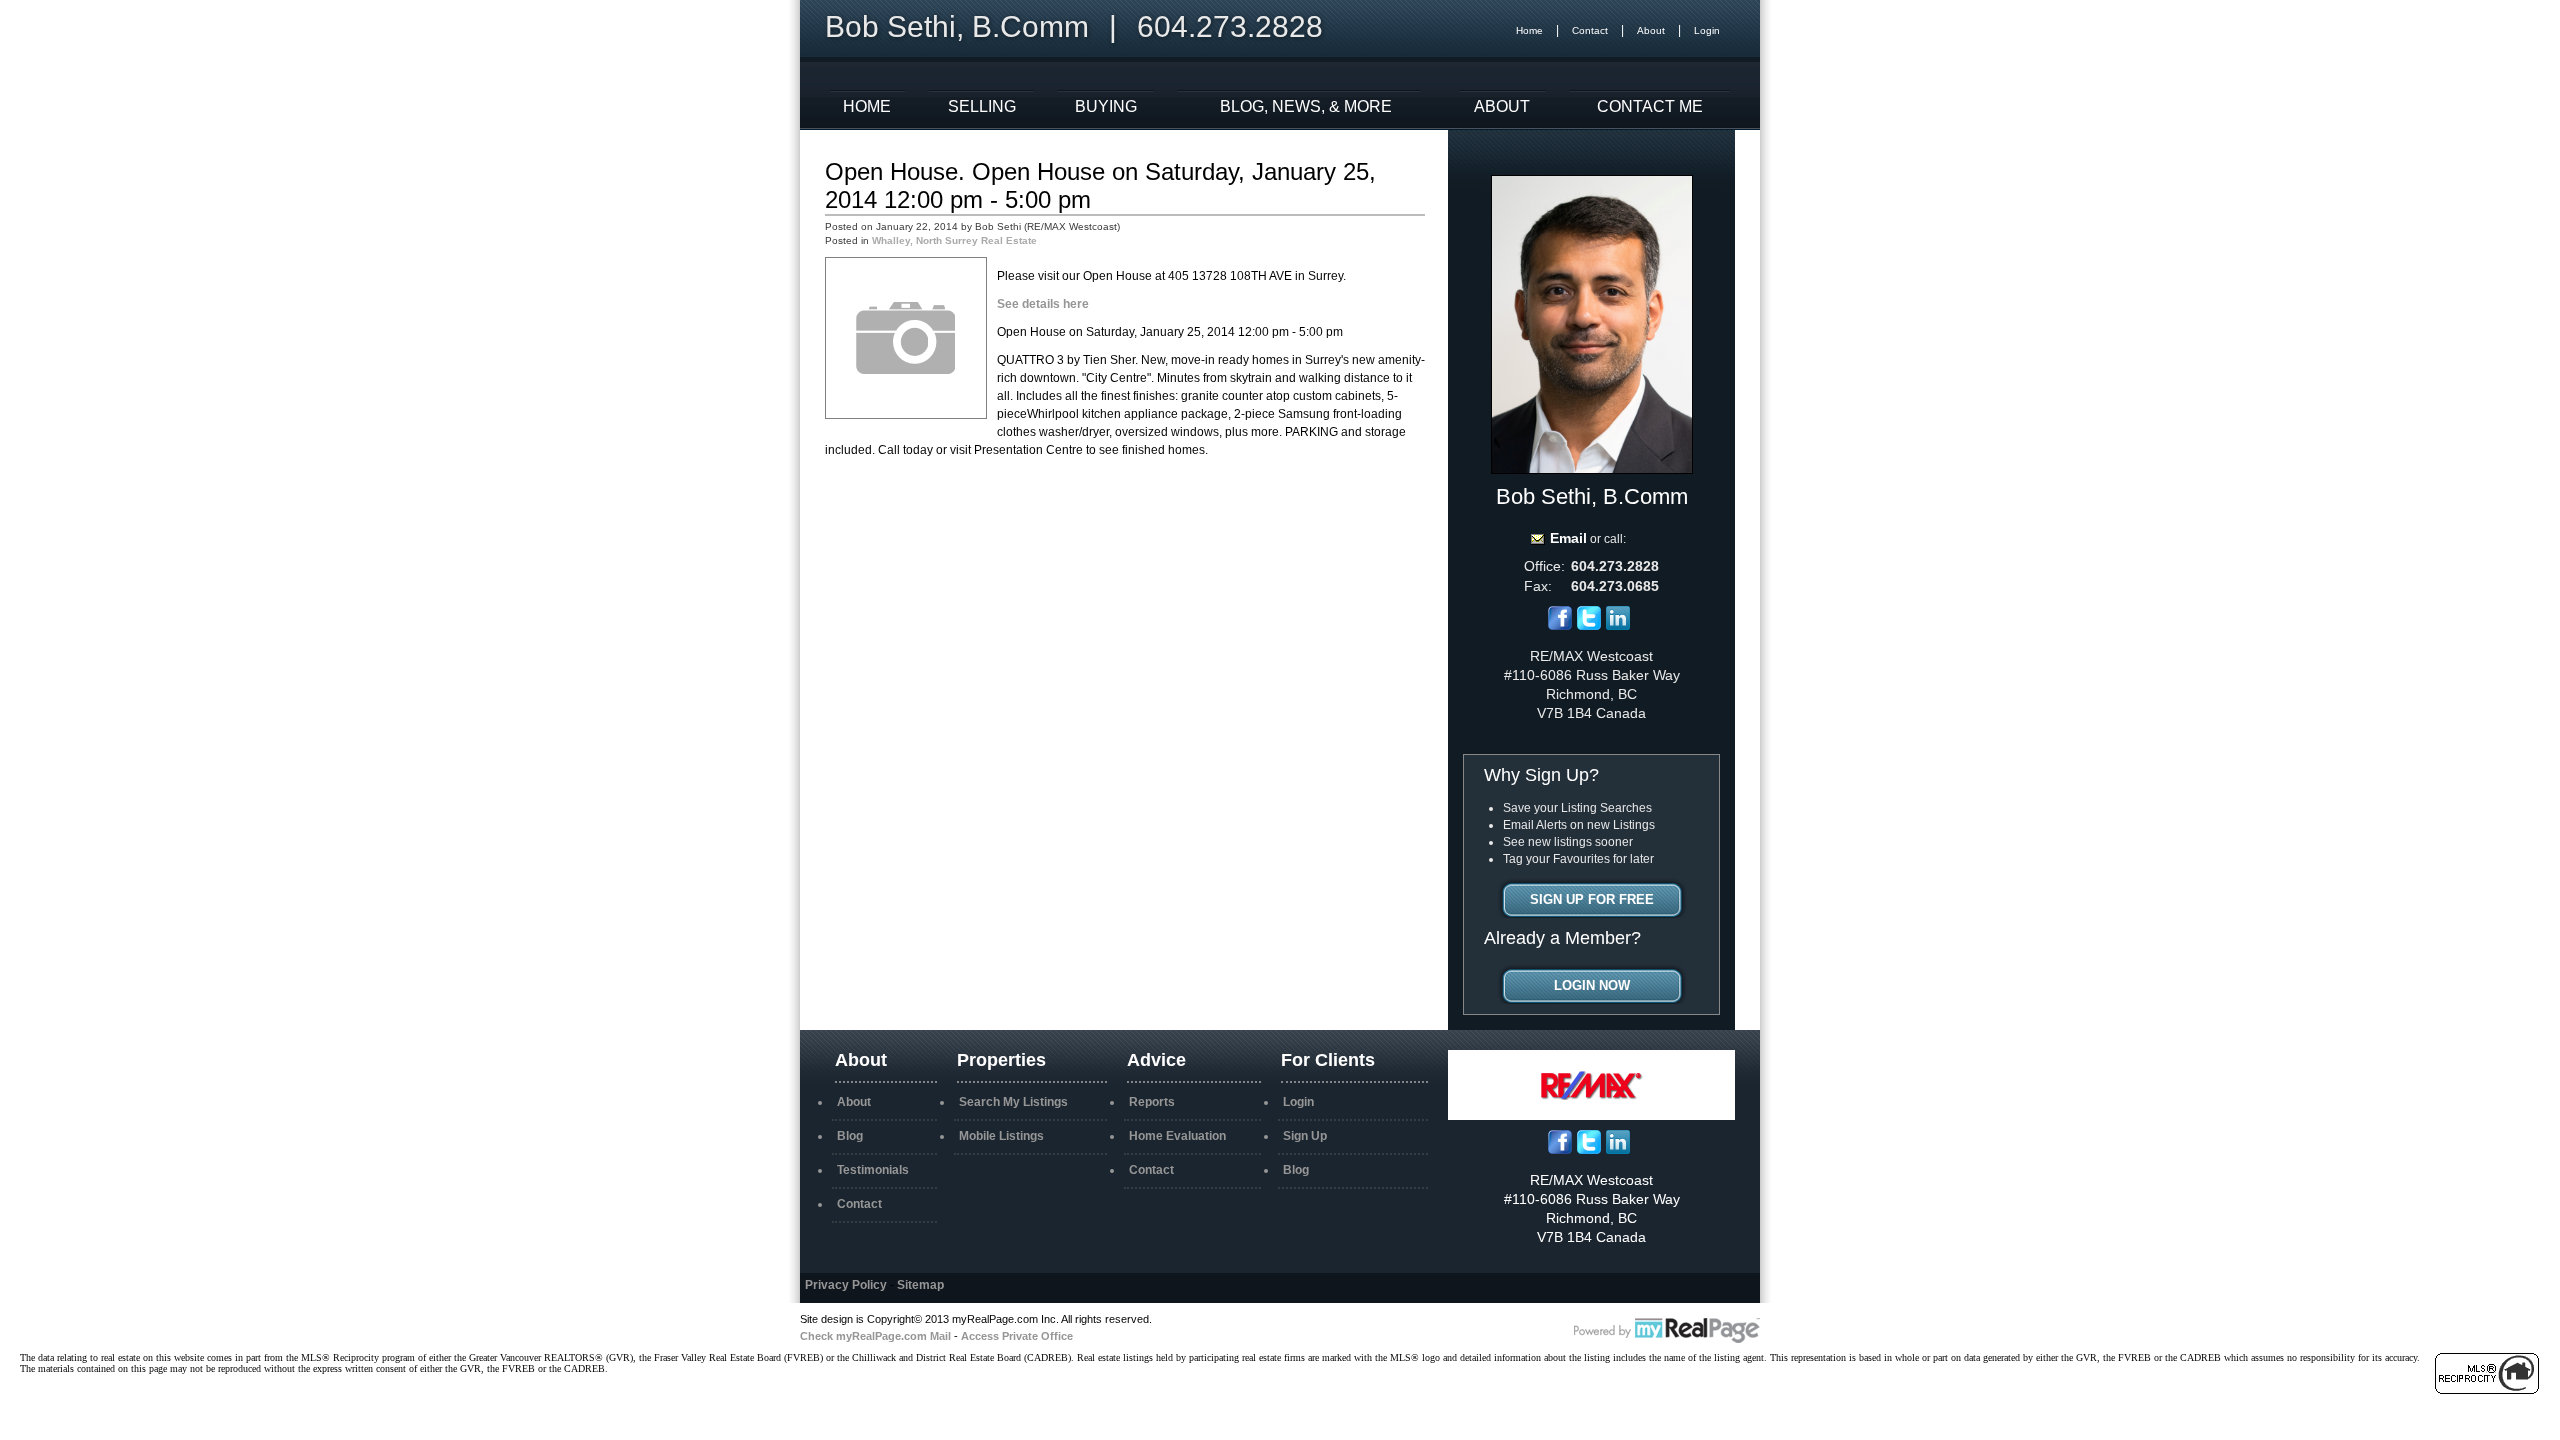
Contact (1590, 30)
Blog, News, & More (1306, 106)
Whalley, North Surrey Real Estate (954, 240)
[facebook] (1560, 626)
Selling (982, 106)
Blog (850, 1136)
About (1651, 30)
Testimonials (873, 1170)
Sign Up (1305, 1136)
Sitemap (920, 1285)
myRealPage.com (1667, 1331)
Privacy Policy (846, 1285)
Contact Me (1650, 106)
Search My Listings (1013, 1102)
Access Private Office (1017, 1336)
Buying (1106, 106)
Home (1529, 30)
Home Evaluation (1177, 1136)
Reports (1152, 1102)
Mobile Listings (1001, 1136)
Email (1568, 538)
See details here (1043, 304)
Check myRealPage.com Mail (875, 1336)
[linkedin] (1618, 626)
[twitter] (1589, 626)
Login (1707, 30)
